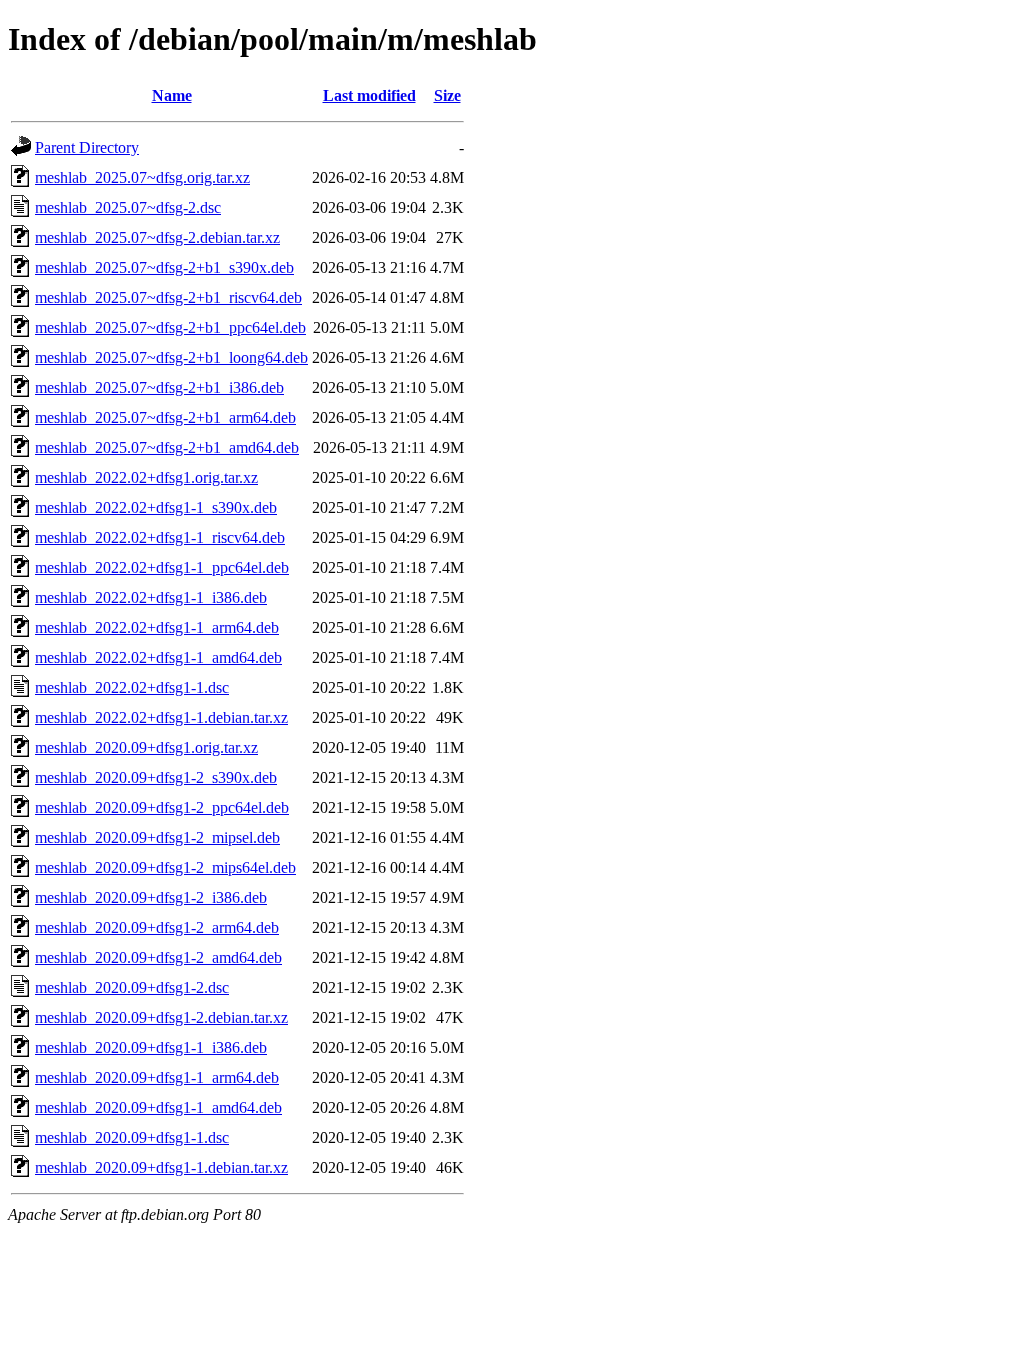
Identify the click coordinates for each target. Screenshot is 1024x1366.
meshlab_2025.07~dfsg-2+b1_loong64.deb (171, 357)
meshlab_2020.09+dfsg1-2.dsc (132, 987)
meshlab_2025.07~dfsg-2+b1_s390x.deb (164, 267)
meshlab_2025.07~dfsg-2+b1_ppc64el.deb (170, 327)
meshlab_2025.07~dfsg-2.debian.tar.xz (157, 237)
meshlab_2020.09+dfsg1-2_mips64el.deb (165, 867)
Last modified (369, 95)
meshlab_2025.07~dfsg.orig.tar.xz (142, 177)
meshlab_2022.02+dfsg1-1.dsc (132, 687)
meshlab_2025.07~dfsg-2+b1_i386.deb (159, 387)
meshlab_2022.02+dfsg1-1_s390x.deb (156, 507)
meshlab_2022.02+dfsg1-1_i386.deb (151, 597)
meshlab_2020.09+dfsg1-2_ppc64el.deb (162, 807)
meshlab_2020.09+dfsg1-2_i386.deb (151, 897)
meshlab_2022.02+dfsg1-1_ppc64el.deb (162, 567)
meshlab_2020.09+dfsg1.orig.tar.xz (146, 747)
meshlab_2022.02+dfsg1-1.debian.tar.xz (161, 717)
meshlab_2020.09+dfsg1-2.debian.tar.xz (161, 1017)
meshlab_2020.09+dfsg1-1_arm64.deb (157, 1077)
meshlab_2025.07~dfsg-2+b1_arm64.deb (165, 417)
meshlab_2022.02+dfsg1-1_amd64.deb (158, 657)
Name (172, 95)
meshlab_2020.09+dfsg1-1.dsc (132, 1137)
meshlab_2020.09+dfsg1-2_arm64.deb (157, 927)
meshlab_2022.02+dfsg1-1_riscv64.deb (160, 537)
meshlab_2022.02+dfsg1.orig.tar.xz (146, 477)
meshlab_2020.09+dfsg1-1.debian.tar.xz (161, 1167)
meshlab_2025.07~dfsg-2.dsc (128, 207)
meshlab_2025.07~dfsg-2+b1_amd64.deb (167, 447)
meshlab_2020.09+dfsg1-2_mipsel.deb (157, 837)
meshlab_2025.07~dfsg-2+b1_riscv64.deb (168, 297)
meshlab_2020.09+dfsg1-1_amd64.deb (158, 1107)
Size (447, 95)
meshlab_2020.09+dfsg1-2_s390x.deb (156, 777)
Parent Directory (87, 147)
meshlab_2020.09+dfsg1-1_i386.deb (151, 1047)
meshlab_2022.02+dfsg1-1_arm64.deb (157, 627)
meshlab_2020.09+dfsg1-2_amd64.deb (158, 957)
